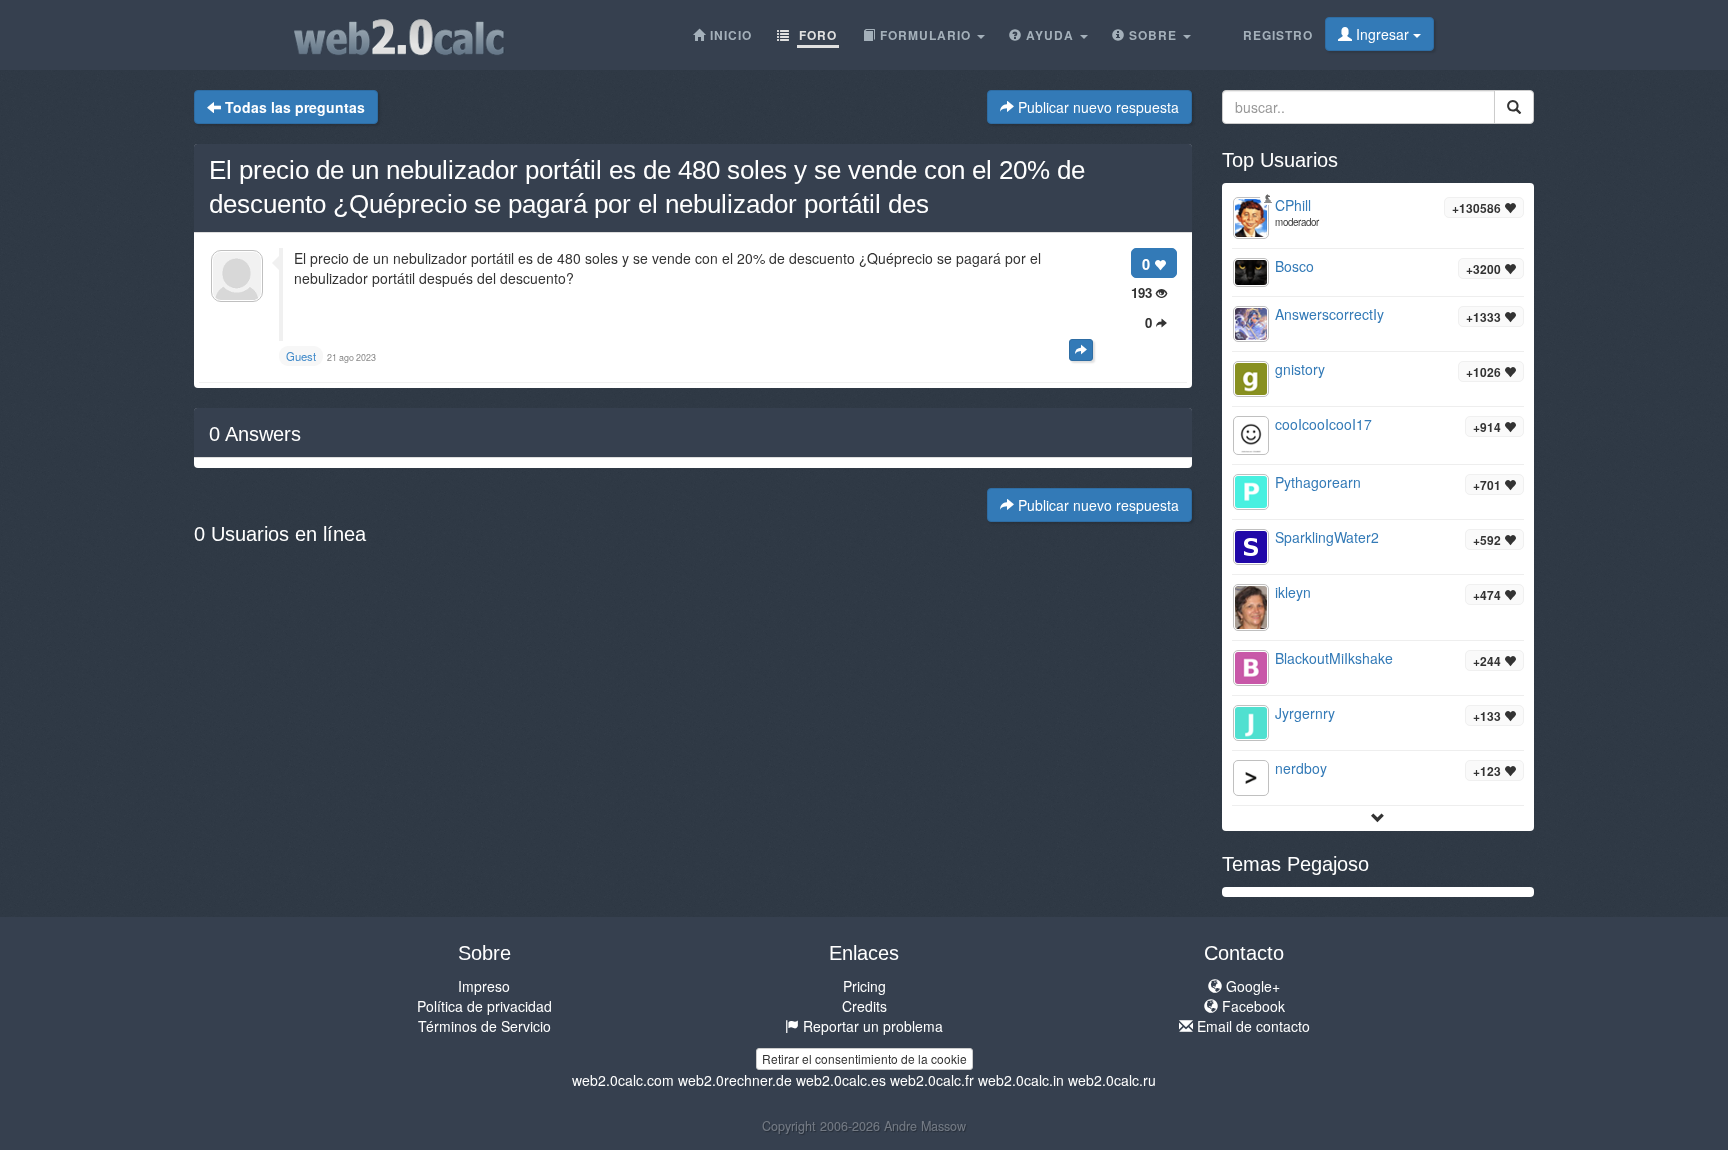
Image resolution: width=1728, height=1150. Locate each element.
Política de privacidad (484, 1006)
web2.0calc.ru (1112, 1080)
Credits (864, 1006)
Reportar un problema (871, 1026)
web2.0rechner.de (735, 1080)
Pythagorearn (1318, 482)
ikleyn (1293, 592)
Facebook (1251, 1006)
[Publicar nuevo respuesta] (1081, 350)
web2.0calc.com (623, 1080)
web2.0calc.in (1021, 1080)
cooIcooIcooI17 (1323, 424)
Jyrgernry (1305, 713)
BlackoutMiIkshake (1334, 658)
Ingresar (1382, 34)
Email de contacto (1251, 1026)
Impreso (484, 986)
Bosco (1294, 266)
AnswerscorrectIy (1329, 314)
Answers (255, 434)
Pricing (864, 986)
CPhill (1293, 205)
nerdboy (1301, 768)
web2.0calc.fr (932, 1080)
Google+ (1251, 986)
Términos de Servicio (484, 1026)
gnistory (1300, 369)
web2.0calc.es (841, 1080)
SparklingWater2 (1327, 537)
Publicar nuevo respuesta (1096, 107)
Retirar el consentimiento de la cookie (864, 1058)
